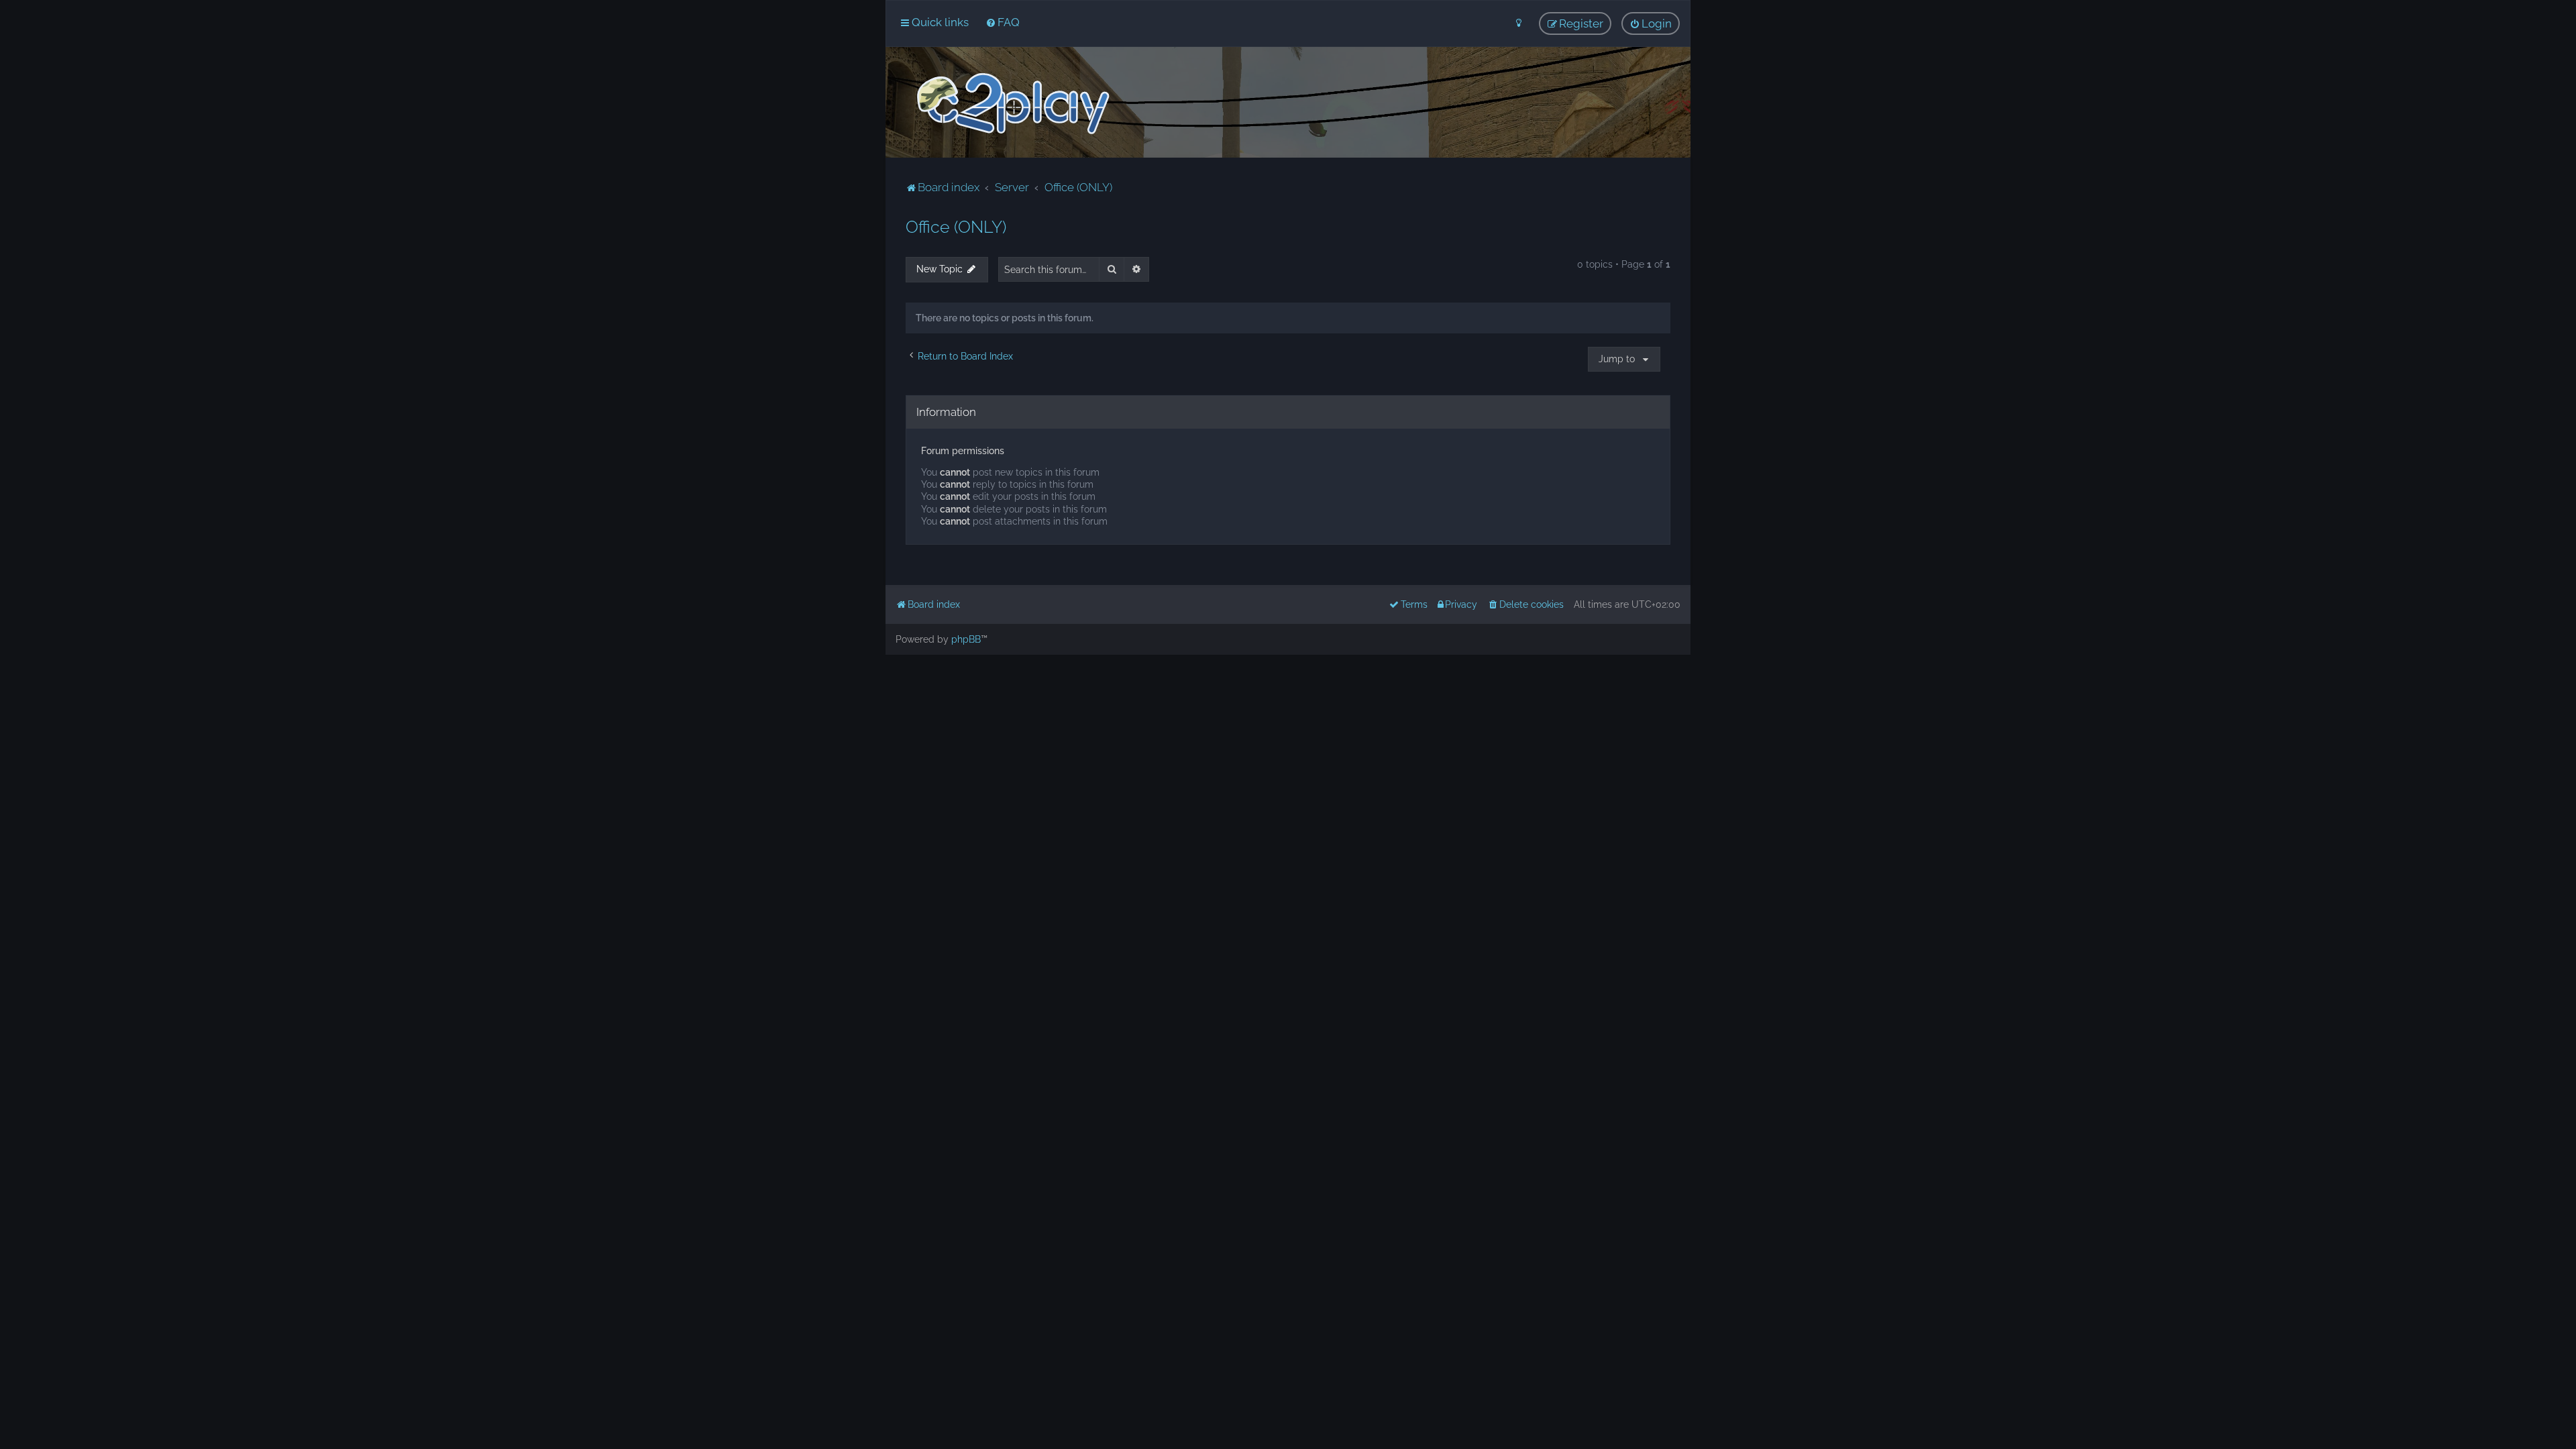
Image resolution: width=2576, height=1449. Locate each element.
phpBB (966, 639)
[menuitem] (1003, 22)
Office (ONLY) (956, 227)
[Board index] (1012, 104)
